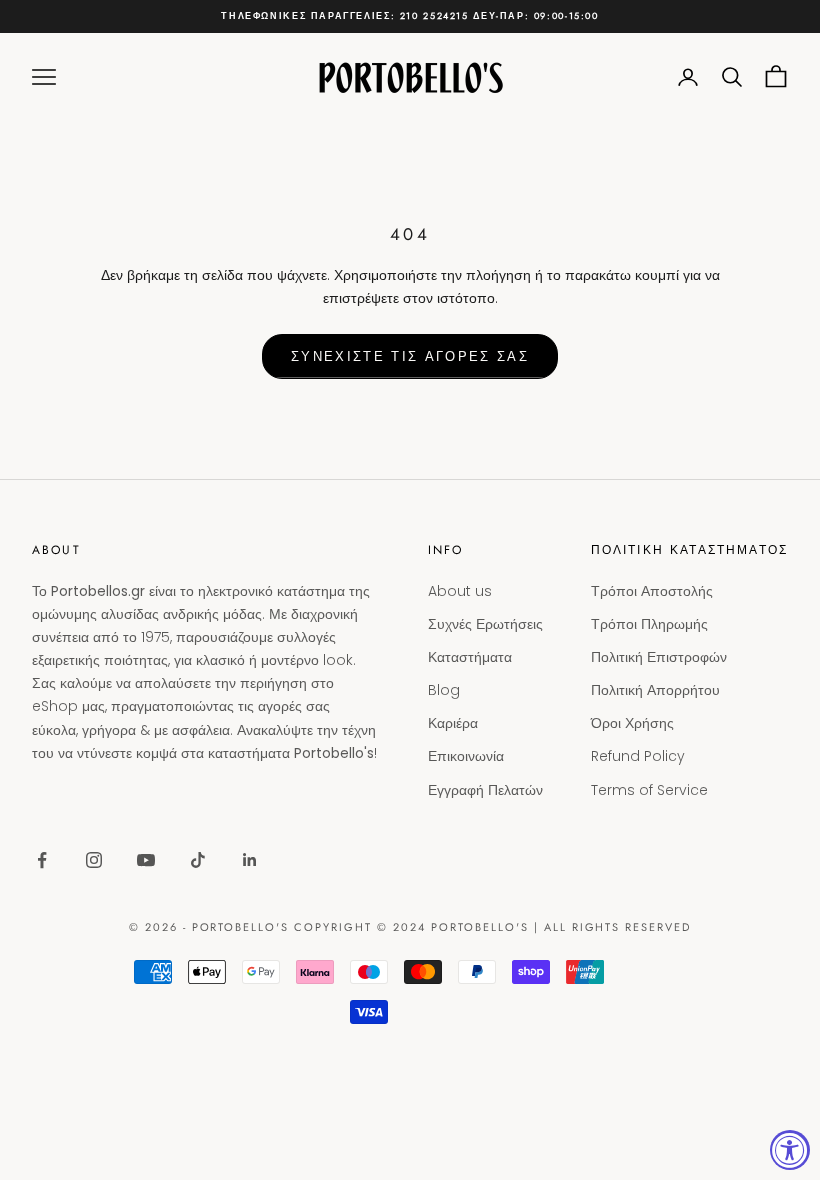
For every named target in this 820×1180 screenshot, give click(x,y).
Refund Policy (638, 756)
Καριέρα (453, 723)
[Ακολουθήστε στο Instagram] (94, 860)
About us (460, 591)
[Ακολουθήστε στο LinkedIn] (250, 860)
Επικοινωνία (466, 756)
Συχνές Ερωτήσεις (485, 624)
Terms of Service (649, 790)
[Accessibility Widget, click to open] (790, 1150)
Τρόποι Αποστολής (652, 591)
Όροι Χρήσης (632, 723)
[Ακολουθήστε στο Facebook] (42, 860)
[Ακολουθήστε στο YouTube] (146, 860)
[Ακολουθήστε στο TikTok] (198, 860)
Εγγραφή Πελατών (485, 790)
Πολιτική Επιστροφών (659, 657)
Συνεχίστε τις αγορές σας (410, 356)
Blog (444, 690)
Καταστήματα (470, 657)
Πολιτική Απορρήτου (655, 690)
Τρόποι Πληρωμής (649, 624)
